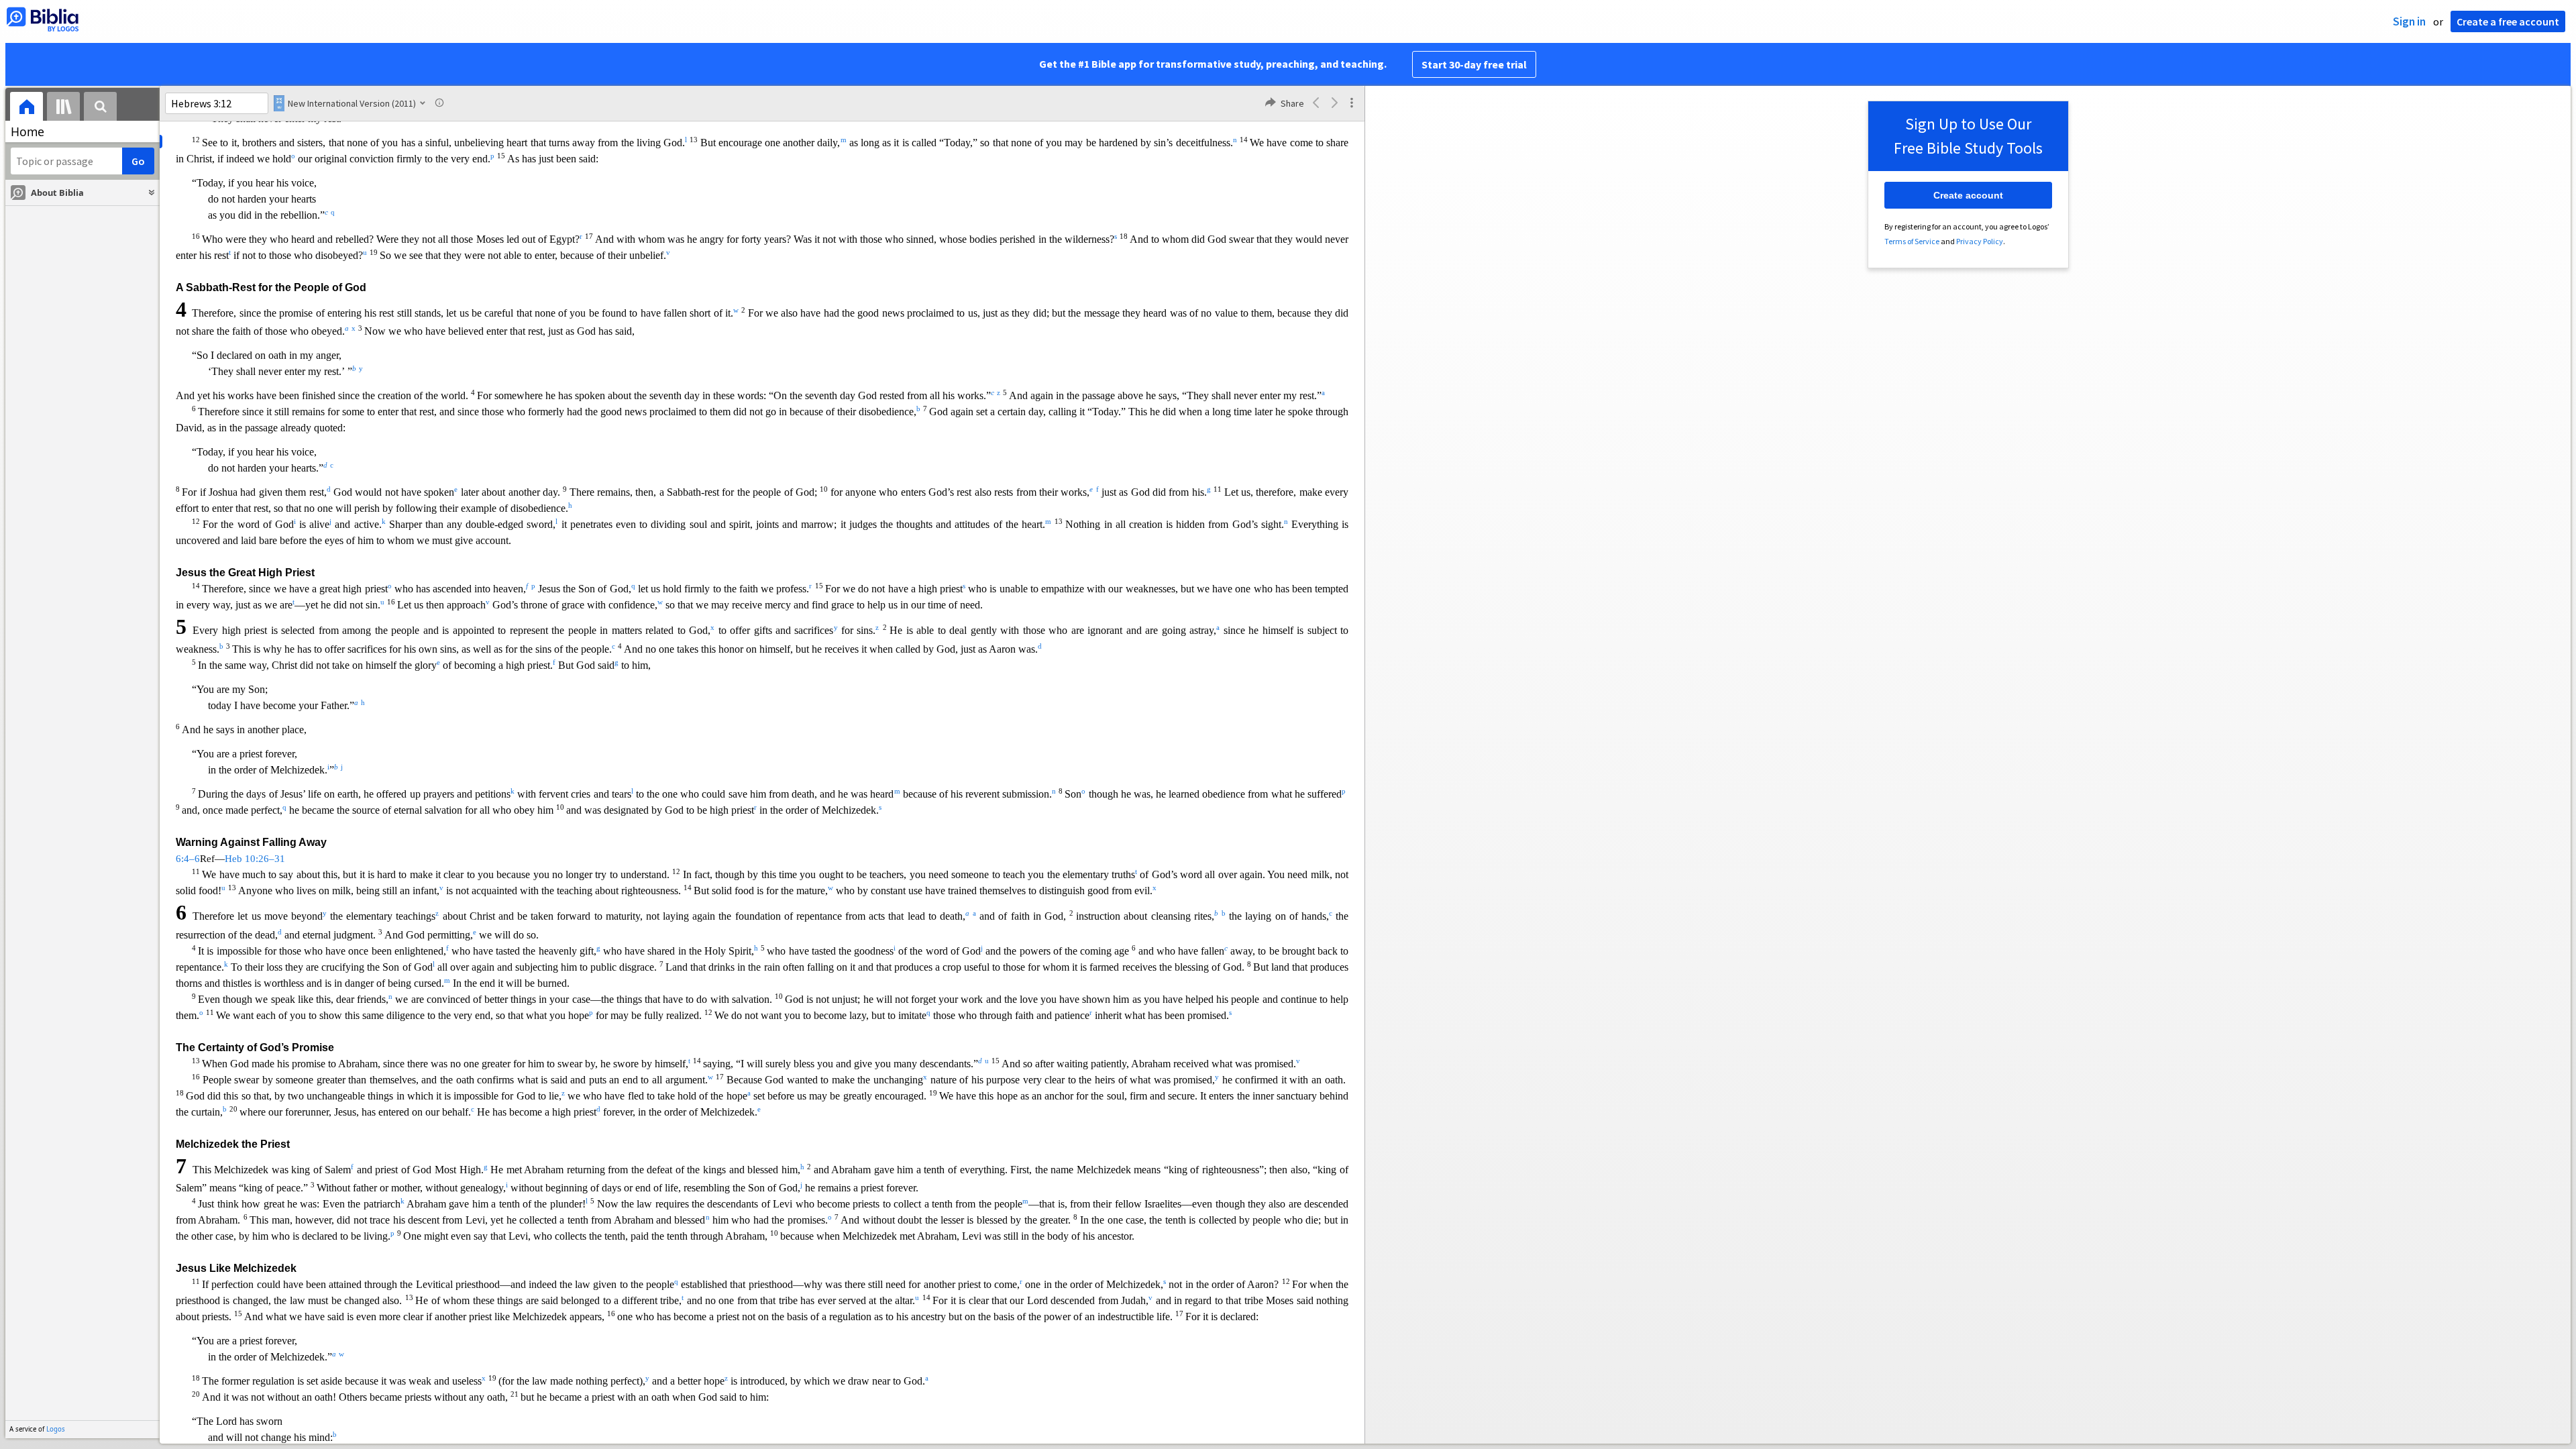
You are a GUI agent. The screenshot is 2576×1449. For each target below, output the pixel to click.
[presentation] (26, 108)
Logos (56, 1429)
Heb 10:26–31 (255, 859)
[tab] (26, 108)
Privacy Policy (1980, 241)
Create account (1968, 195)
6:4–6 (188, 859)
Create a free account (2508, 21)
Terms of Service (1912, 241)
